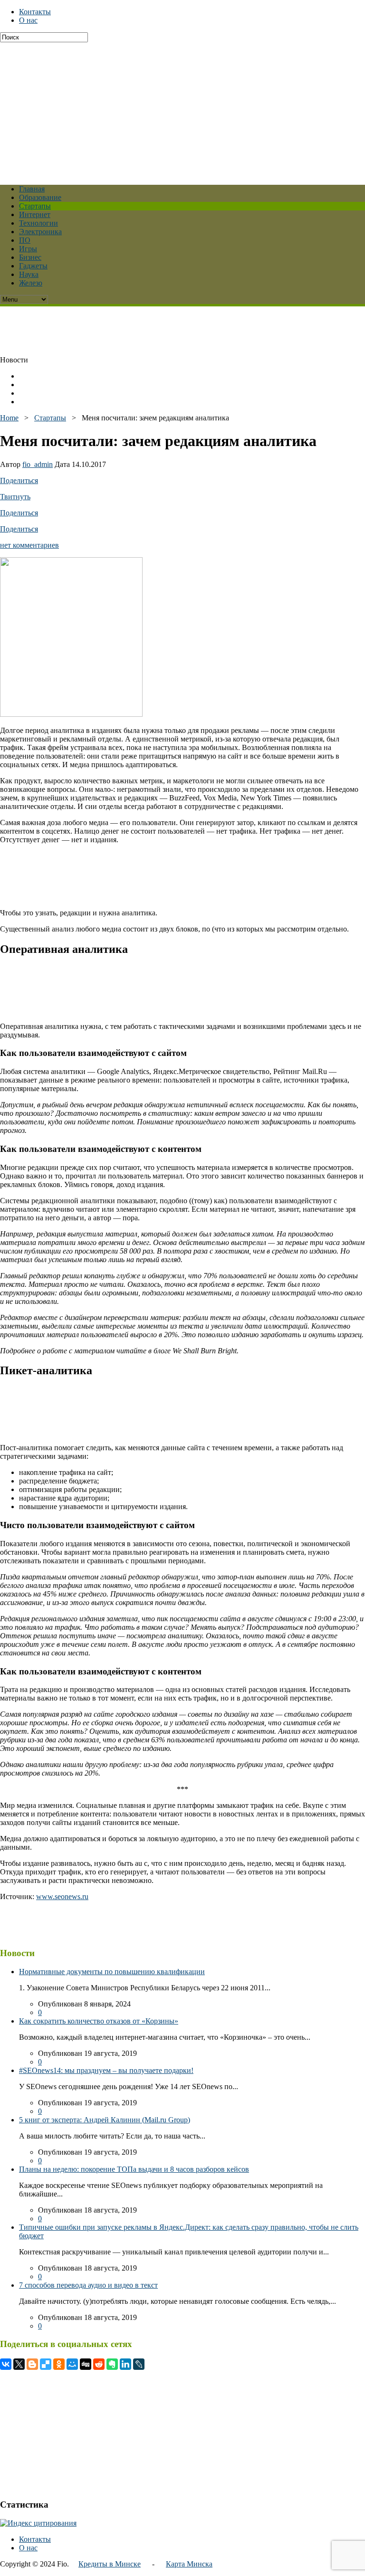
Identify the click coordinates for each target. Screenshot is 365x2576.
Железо (31, 283)
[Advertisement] (182, 109)
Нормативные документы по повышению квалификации (112, 1972)
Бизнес (30, 257)
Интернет (35, 214)
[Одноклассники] (59, 2364)
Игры (28, 249)
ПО (25, 240)
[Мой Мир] (72, 2364)
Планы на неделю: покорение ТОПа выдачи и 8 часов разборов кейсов (134, 2169)
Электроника (40, 232)
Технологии (38, 223)
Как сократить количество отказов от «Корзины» (99, 2021)
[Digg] (86, 2364)
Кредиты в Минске (110, 2564)
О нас (28, 20)
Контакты (35, 12)
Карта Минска (189, 2564)
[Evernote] (112, 2364)
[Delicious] (46, 2364)
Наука (29, 274)
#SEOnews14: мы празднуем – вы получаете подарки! (106, 2070)
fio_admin (38, 464)
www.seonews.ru (62, 1896)
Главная (32, 189)
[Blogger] (32, 2364)
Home (9, 418)
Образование (40, 197)
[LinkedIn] (125, 2364)
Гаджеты (33, 266)
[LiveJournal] (139, 2364)
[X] (19, 2364)
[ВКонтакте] (6, 2364)
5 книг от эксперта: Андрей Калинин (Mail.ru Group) (105, 2120)
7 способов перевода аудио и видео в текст (88, 2285)
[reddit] (99, 2364)
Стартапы (35, 206)
